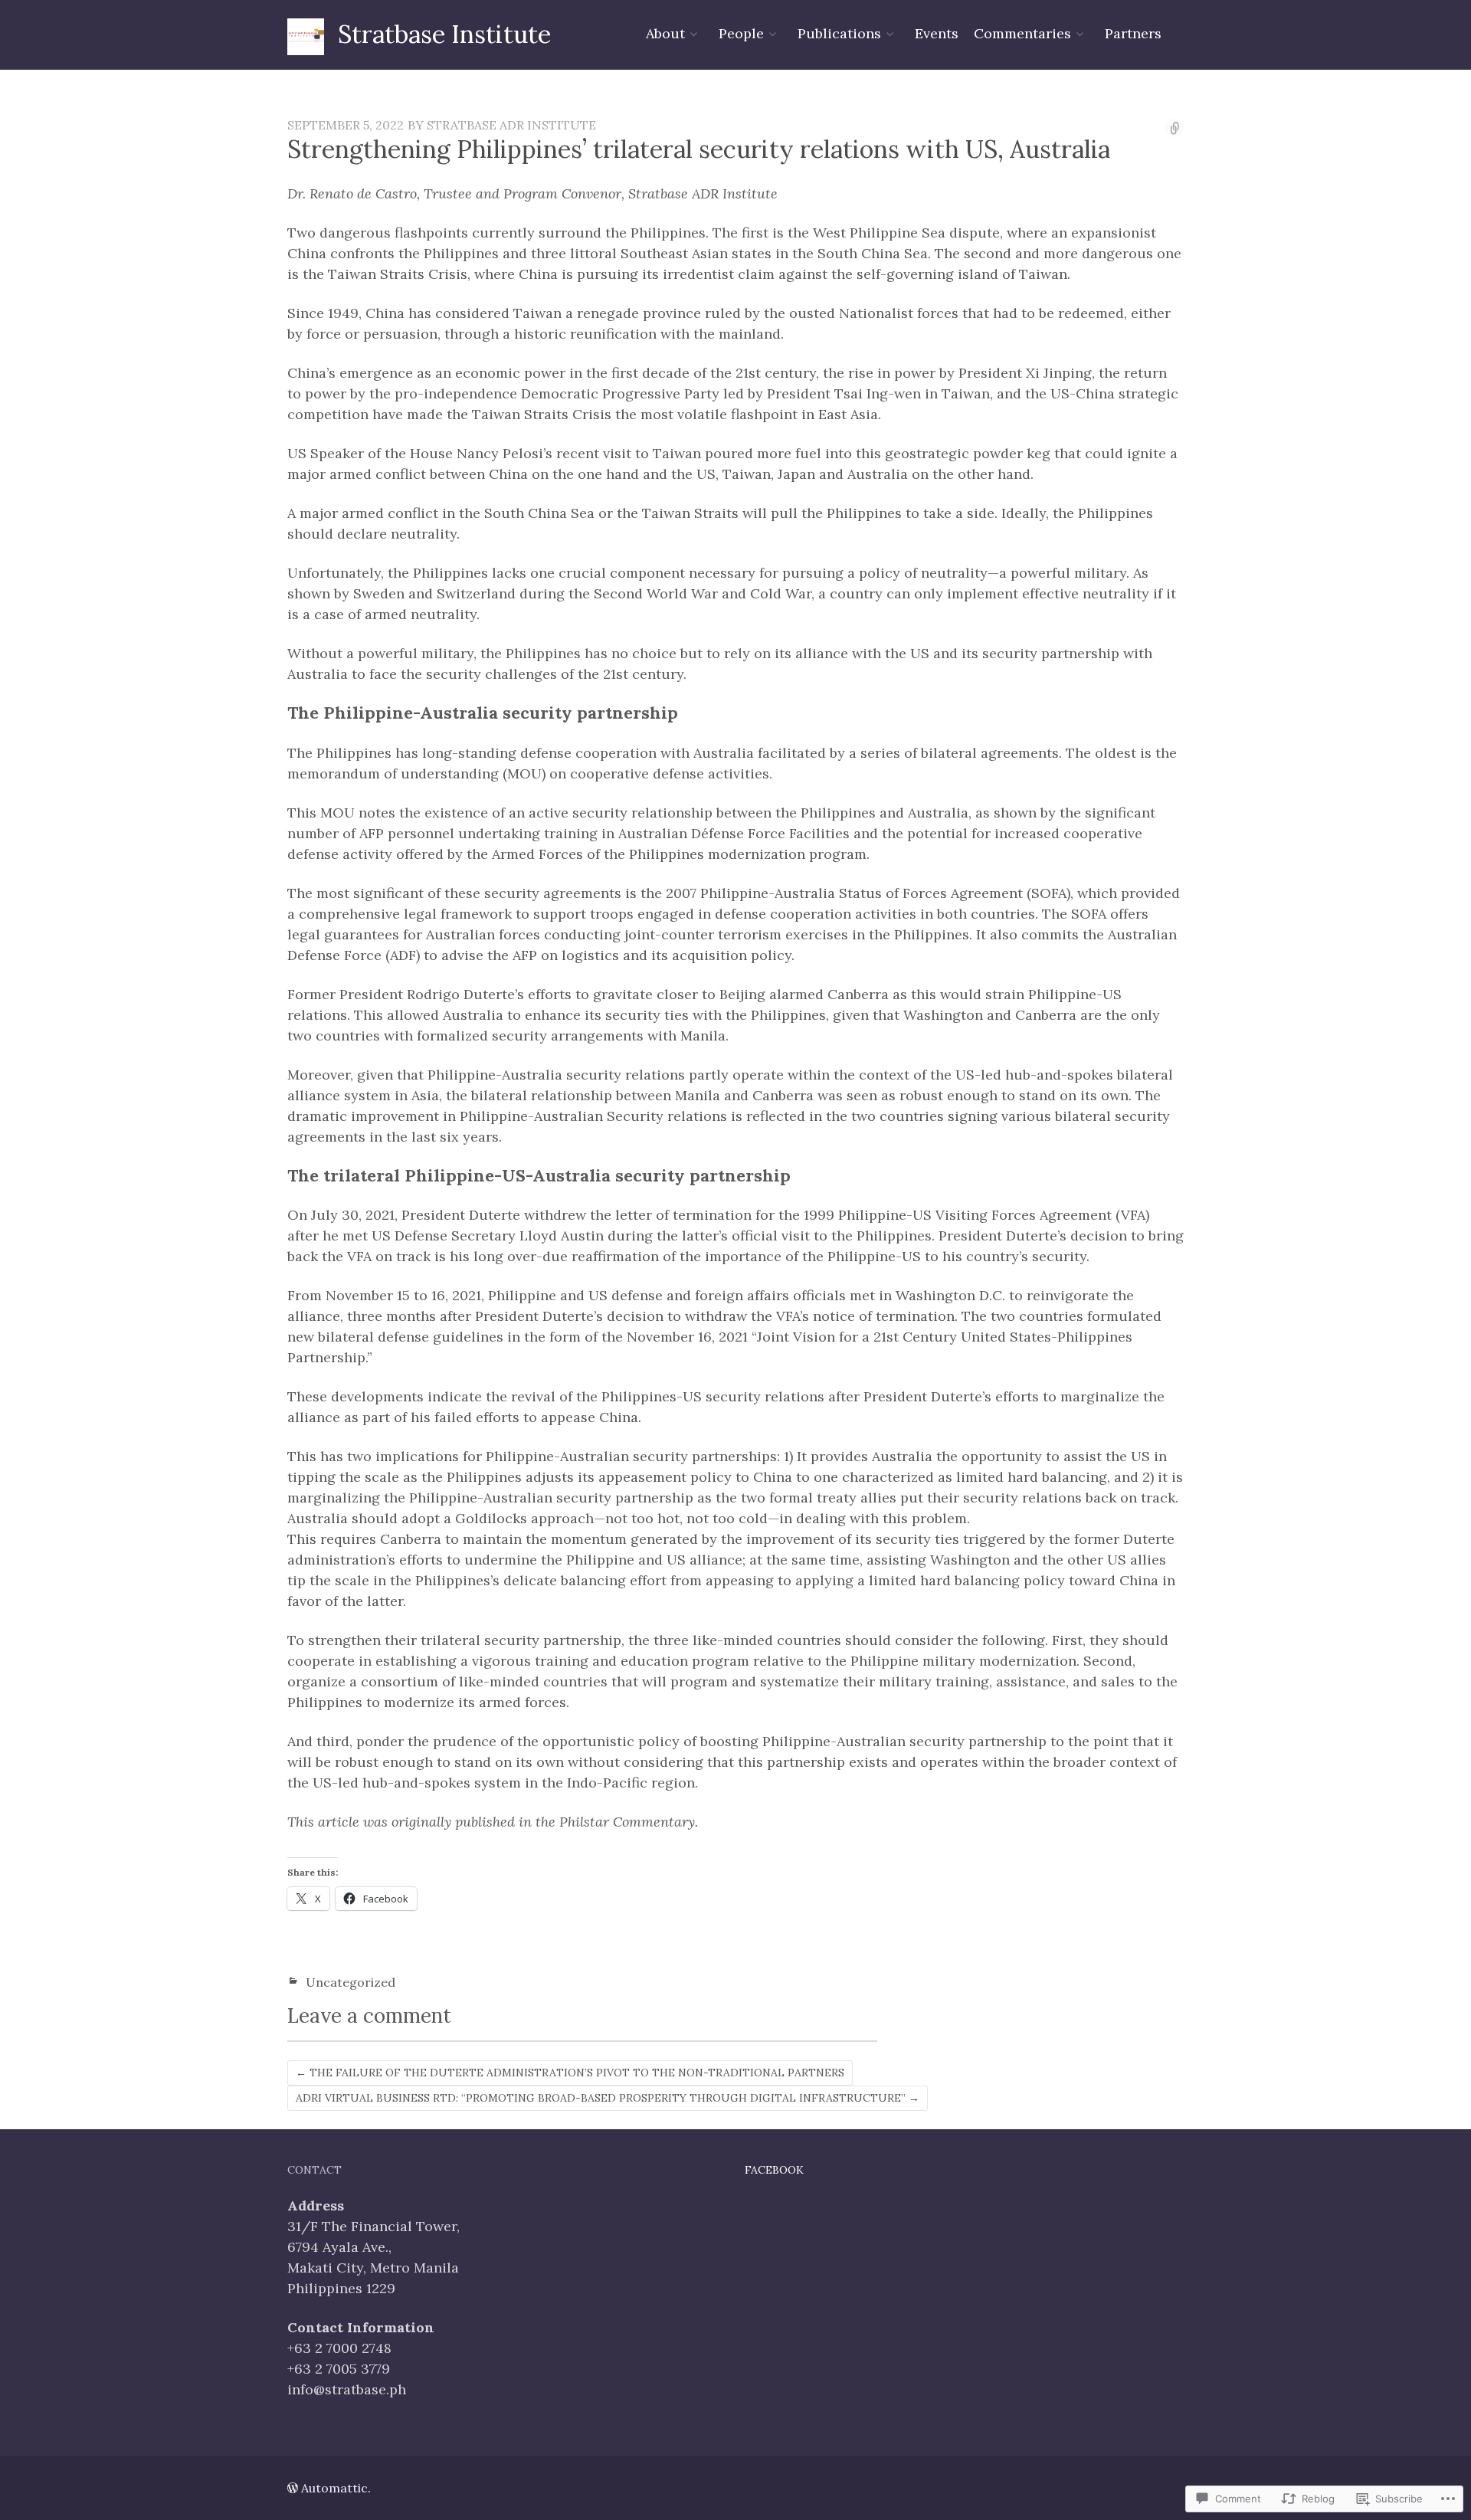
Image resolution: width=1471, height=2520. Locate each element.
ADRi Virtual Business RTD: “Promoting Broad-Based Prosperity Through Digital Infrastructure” (608, 2098)
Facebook (774, 2170)
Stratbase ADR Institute (511, 125)
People (741, 33)
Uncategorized (351, 1982)
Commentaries (1022, 33)
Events (937, 33)
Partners (1133, 33)
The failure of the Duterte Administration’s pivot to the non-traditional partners (570, 2073)
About (665, 33)
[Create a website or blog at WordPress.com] (293, 2488)
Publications (839, 33)
